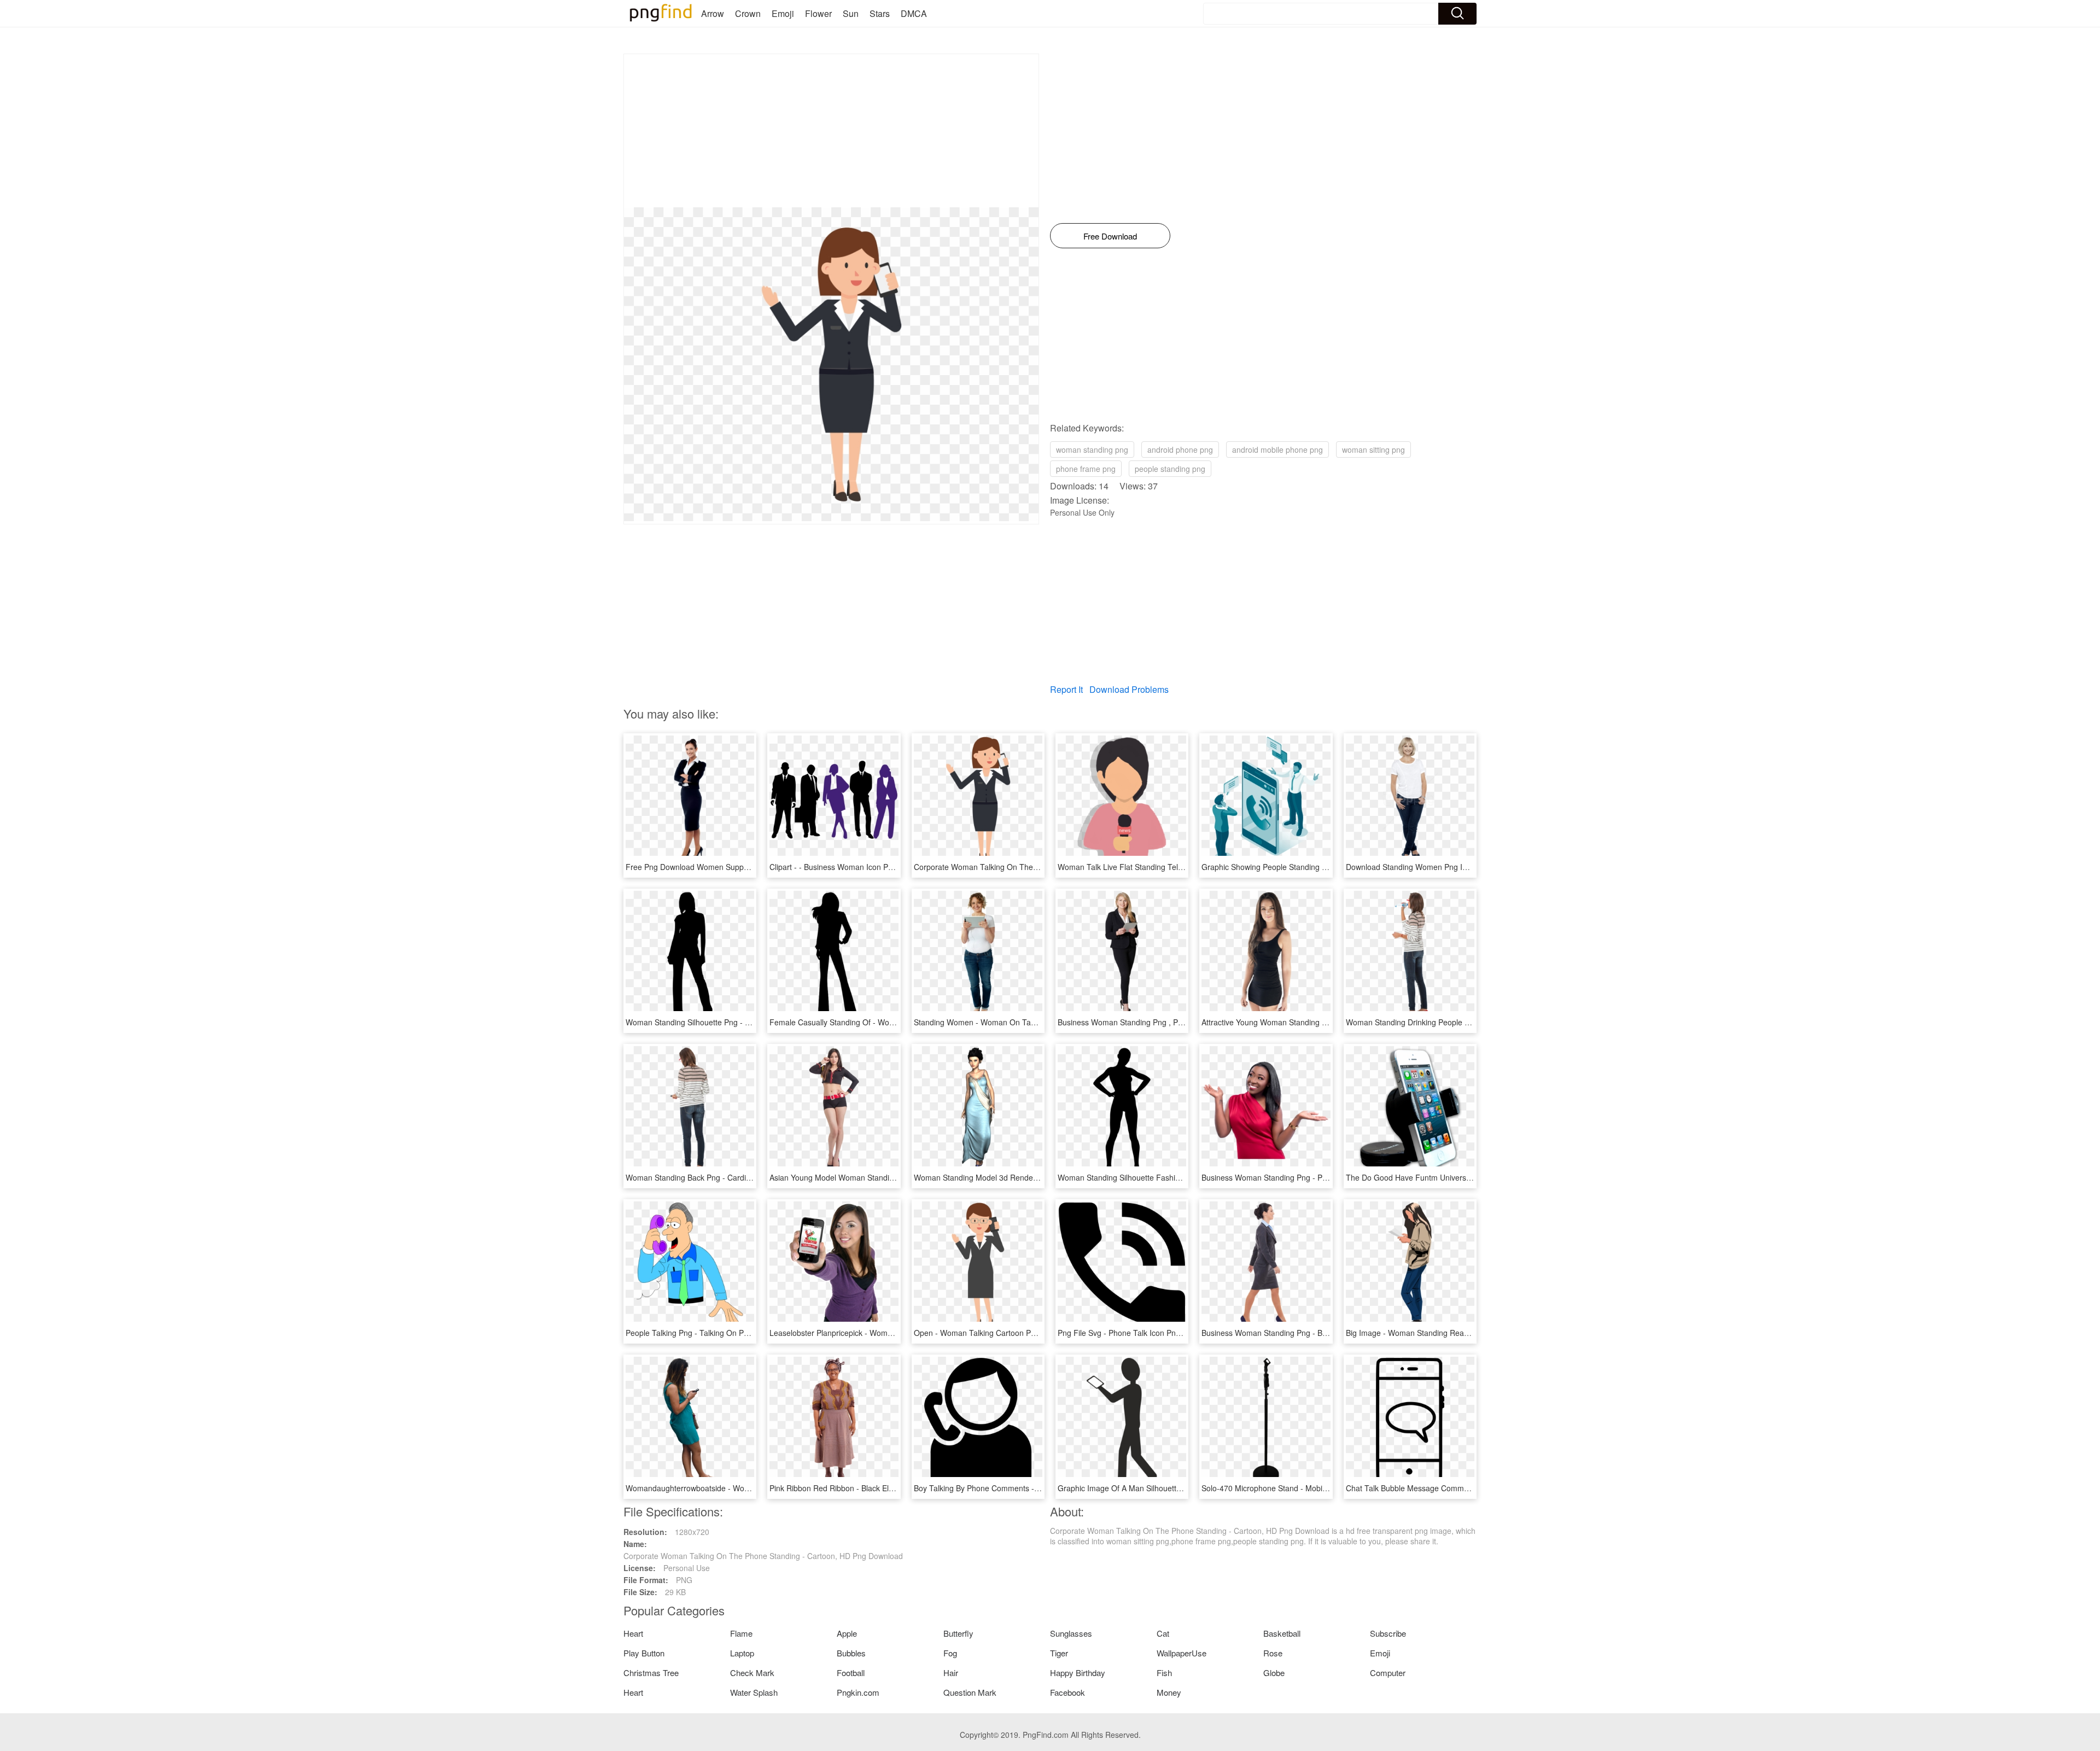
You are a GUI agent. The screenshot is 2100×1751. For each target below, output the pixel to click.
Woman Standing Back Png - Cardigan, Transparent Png (724, 1177)
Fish (1164, 1673)
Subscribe (1388, 1633)
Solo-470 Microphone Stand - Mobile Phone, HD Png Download (1311, 1488)
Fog (950, 1653)
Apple (847, 1633)
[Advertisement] (831, 131)
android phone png (1180, 450)
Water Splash (754, 1692)
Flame (741, 1633)
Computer (1388, 1673)
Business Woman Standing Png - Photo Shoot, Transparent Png (1312, 1177)
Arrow (713, 13)
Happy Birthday (1078, 1673)
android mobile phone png (1277, 450)
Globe (1274, 1673)
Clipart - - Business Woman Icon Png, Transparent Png (864, 867)
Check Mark (752, 1673)
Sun (851, 13)
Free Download (1110, 236)
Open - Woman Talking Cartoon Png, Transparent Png (1008, 1333)
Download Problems (1129, 689)
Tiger (1059, 1653)
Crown (748, 13)
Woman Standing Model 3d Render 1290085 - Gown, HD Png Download (1039, 1177)
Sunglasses (1071, 1633)
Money (1169, 1692)
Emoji (783, 13)
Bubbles (851, 1653)
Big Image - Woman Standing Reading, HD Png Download (1446, 1333)
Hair (951, 1673)
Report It (1066, 689)
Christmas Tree (651, 1673)
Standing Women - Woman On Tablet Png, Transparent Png (1018, 1022)
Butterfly (958, 1633)
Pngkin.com (858, 1692)
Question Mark (970, 1692)
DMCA (914, 13)
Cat (1163, 1633)
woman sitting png (1373, 450)
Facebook (1067, 1692)
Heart (633, 1633)
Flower (818, 13)
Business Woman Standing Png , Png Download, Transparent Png (1172, 1022)
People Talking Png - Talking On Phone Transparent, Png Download (743, 1333)
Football (851, 1673)
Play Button (644, 1653)
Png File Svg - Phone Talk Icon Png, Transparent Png (1150, 1333)
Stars (880, 13)
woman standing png (1092, 450)
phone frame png (1086, 469)
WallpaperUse (1182, 1653)
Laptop (742, 1653)
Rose (1273, 1653)
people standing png (1170, 469)
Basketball (1282, 1633)
